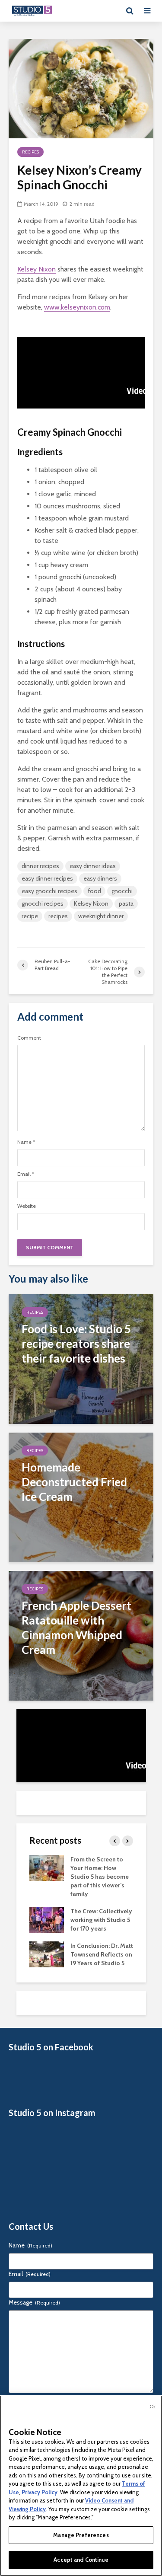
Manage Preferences (81, 2535)
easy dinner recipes (47, 878)
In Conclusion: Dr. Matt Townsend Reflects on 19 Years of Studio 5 (102, 1954)
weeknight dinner (101, 916)
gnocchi (122, 891)
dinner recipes (40, 866)
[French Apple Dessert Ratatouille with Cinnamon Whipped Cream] (81, 1635)
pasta (126, 903)
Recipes (30, 152)
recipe (30, 916)
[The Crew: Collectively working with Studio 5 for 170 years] (47, 1919)
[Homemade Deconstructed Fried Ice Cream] (81, 1497)
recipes (58, 916)
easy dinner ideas (93, 866)
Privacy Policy (40, 2492)
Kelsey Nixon (37, 269)
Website (27, 1206)
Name (26, 1142)
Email (26, 1174)
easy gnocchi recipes (49, 891)
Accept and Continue (81, 2560)
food (94, 891)
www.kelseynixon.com (77, 307)
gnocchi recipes (43, 903)
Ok (152, 2407)
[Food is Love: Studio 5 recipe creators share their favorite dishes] (81, 1358)
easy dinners (100, 878)
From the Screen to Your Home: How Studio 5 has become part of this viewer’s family (100, 1877)
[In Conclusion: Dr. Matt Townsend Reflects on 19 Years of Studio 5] (47, 1954)
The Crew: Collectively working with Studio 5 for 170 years (101, 1920)
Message (34, 2302)
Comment (29, 1038)
